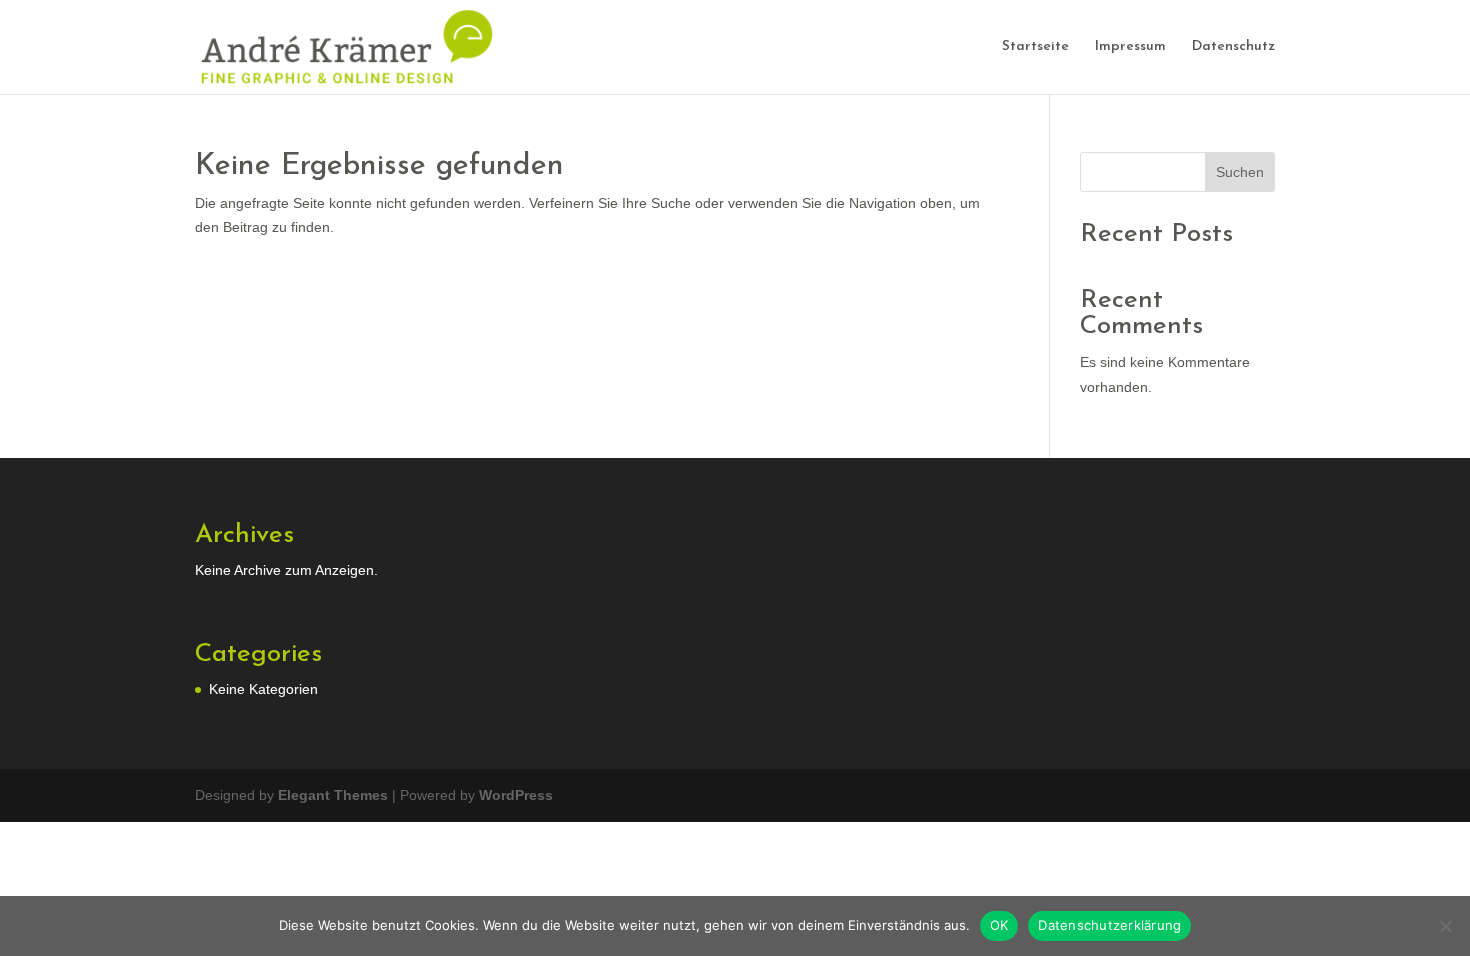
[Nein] (1445, 926)
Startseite (1035, 47)
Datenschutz (1233, 47)
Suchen (1240, 172)
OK (999, 925)
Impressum (1130, 47)
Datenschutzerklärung (1109, 925)
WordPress (516, 795)
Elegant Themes (333, 795)
